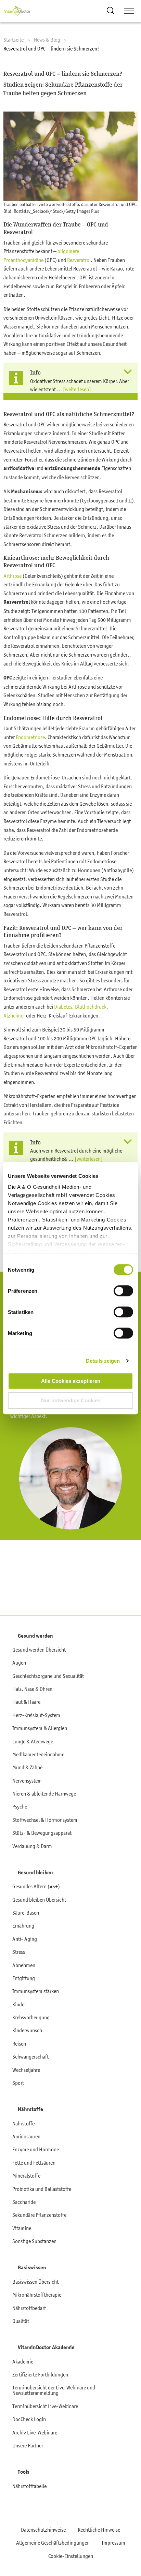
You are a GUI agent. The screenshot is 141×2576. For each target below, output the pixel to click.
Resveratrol (79, 260)
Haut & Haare (26, 1702)
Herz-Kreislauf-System (36, 1715)
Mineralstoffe (26, 2176)
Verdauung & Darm (32, 1846)
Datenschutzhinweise (43, 2530)
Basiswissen (32, 2268)
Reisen (19, 2044)
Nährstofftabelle (29, 2486)
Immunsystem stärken (36, 1991)
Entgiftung (24, 1978)
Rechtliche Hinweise (99, 2530)
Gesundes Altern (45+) (36, 1886)
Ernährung (23, 1926)
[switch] (123, 1291)
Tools (24, 2472)
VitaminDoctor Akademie (46, 2347)
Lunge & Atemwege (33, 1741)
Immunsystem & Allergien (40, 1728)
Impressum (113, 2543)
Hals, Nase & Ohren (32, 1689)
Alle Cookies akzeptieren (71, 1381)
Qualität (21, 2321)
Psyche (20, 1806)
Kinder (19, 2004)
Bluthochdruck (91, 1007)
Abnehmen (24, 1965)
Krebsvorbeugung (31, 2017)
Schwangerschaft (30, 2057)
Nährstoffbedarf (29, 2308)
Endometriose (30, 737)
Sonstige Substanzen (34, 2241)
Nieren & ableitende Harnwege (44, 1794)
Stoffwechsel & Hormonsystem (45, 1820)
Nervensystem (27, 1781)
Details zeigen (103, 1361)
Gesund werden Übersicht (39, 1650)
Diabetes (63, 1007)
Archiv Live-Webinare (35, 2432)
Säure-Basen (26, 1913)
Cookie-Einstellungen (71, 2556)
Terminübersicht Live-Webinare (45, 2406)
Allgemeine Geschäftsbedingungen (53, 2543)
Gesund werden (35, 1636)
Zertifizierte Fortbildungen (40, 2374)
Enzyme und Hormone (36, 2149)
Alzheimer (14, 1015)
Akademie (23, 2361)
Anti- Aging (25, 1939)
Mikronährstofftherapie (37, 2295)
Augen (19, 1663)
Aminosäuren (26, 2136)
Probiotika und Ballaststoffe (42, 2189)
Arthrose (12, 576)
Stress (19, 1952)
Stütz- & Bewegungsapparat (42, 1833)
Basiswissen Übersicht (35, 2282)
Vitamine (22, 2228)
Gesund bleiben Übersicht (39, 1900)
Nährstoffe (30, 2109)
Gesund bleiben (35, 1873)
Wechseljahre (26, 2070)
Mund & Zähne (27, 1767)
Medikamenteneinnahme (38, 1754)
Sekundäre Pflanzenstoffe (39, 2215)
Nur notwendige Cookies (71, 1400)
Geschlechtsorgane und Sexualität (48, 1676)
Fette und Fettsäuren (34, 2163)
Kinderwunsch (27, 2030)
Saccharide (24, 2202)
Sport (18, 2083)
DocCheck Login (29, 2419)
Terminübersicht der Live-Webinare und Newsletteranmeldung (54, 2390)
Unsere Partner (28, 2445)
